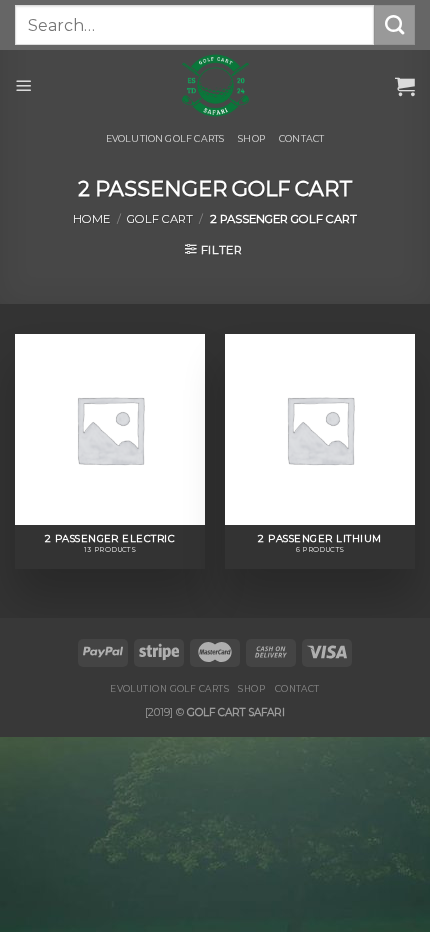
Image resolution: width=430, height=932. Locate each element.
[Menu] (24, 85)
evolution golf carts (165, 138)
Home (91, 219)
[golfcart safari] (215, 85)
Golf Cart (160, 219)
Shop (251, 138)
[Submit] (394, 25)
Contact (301, 138)
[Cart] (405, 86)
